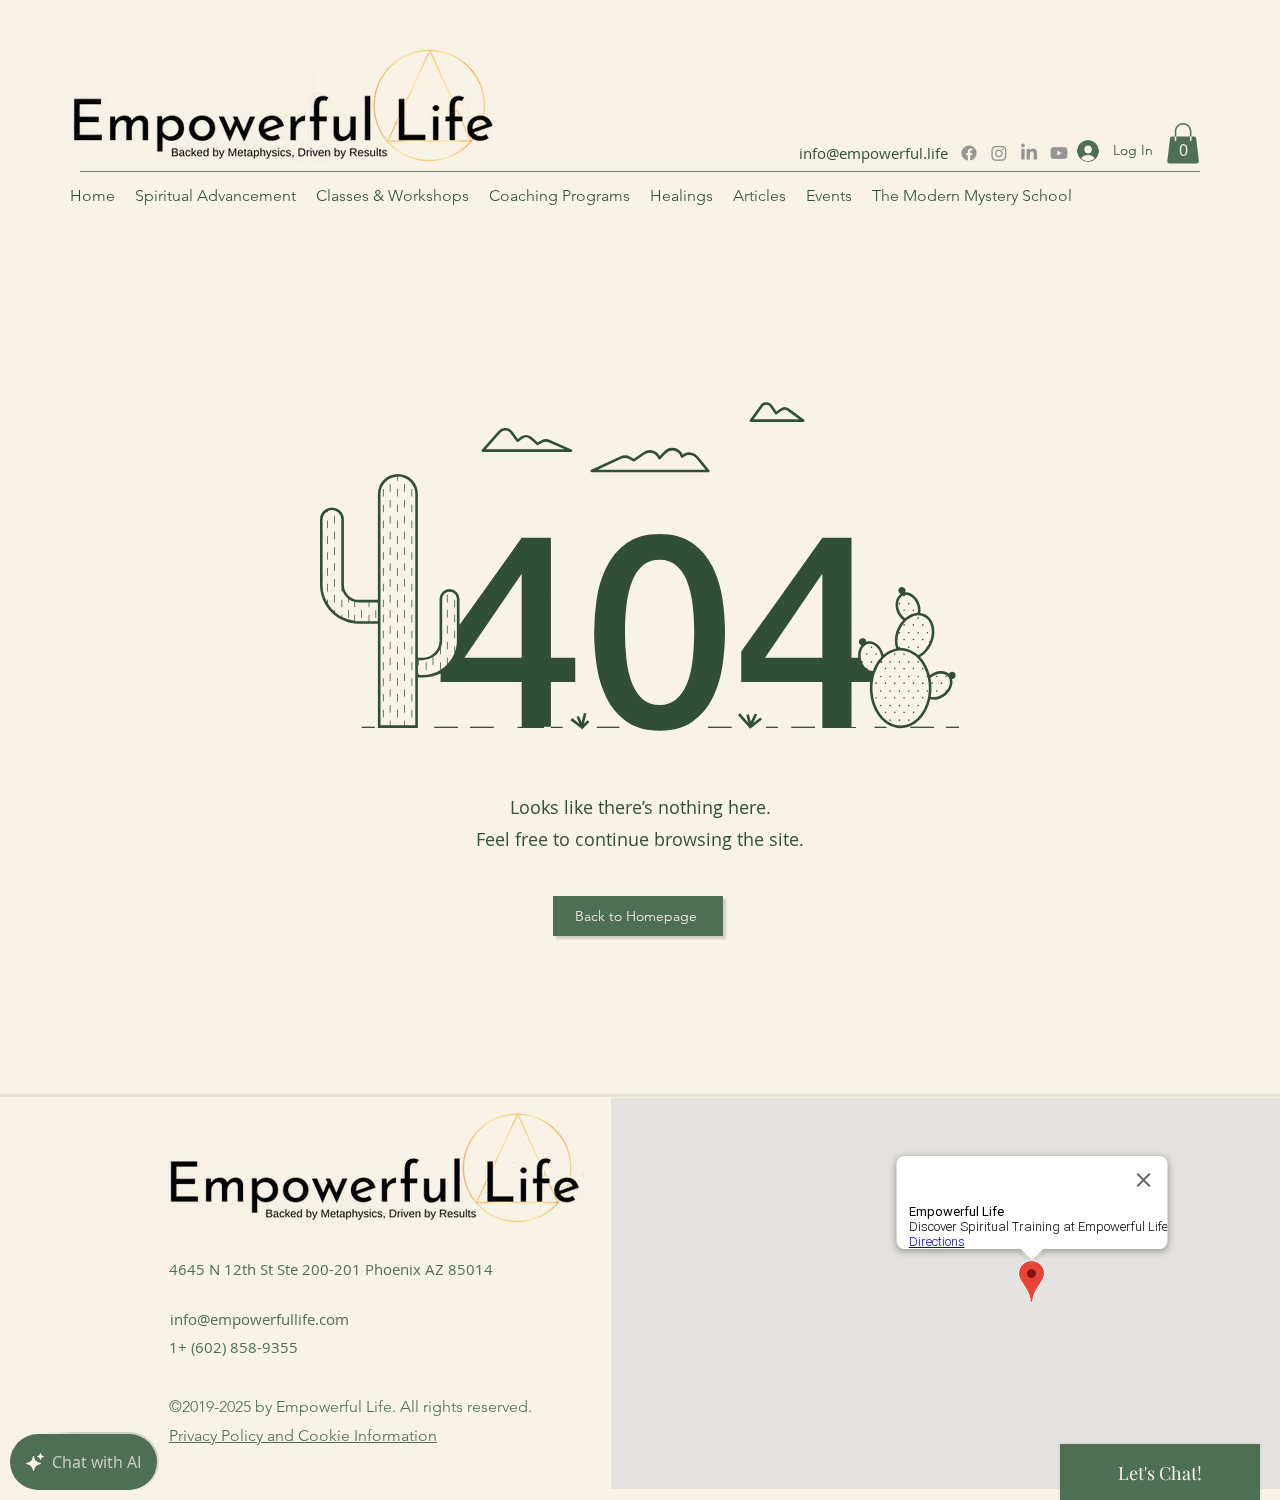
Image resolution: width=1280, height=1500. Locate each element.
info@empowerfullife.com (259, 1319)
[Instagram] (999, 153)
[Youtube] (1059, 153)
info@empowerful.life (873, 153)
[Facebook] (969, 153)
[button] (1183, 143)
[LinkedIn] (1029, 153)
